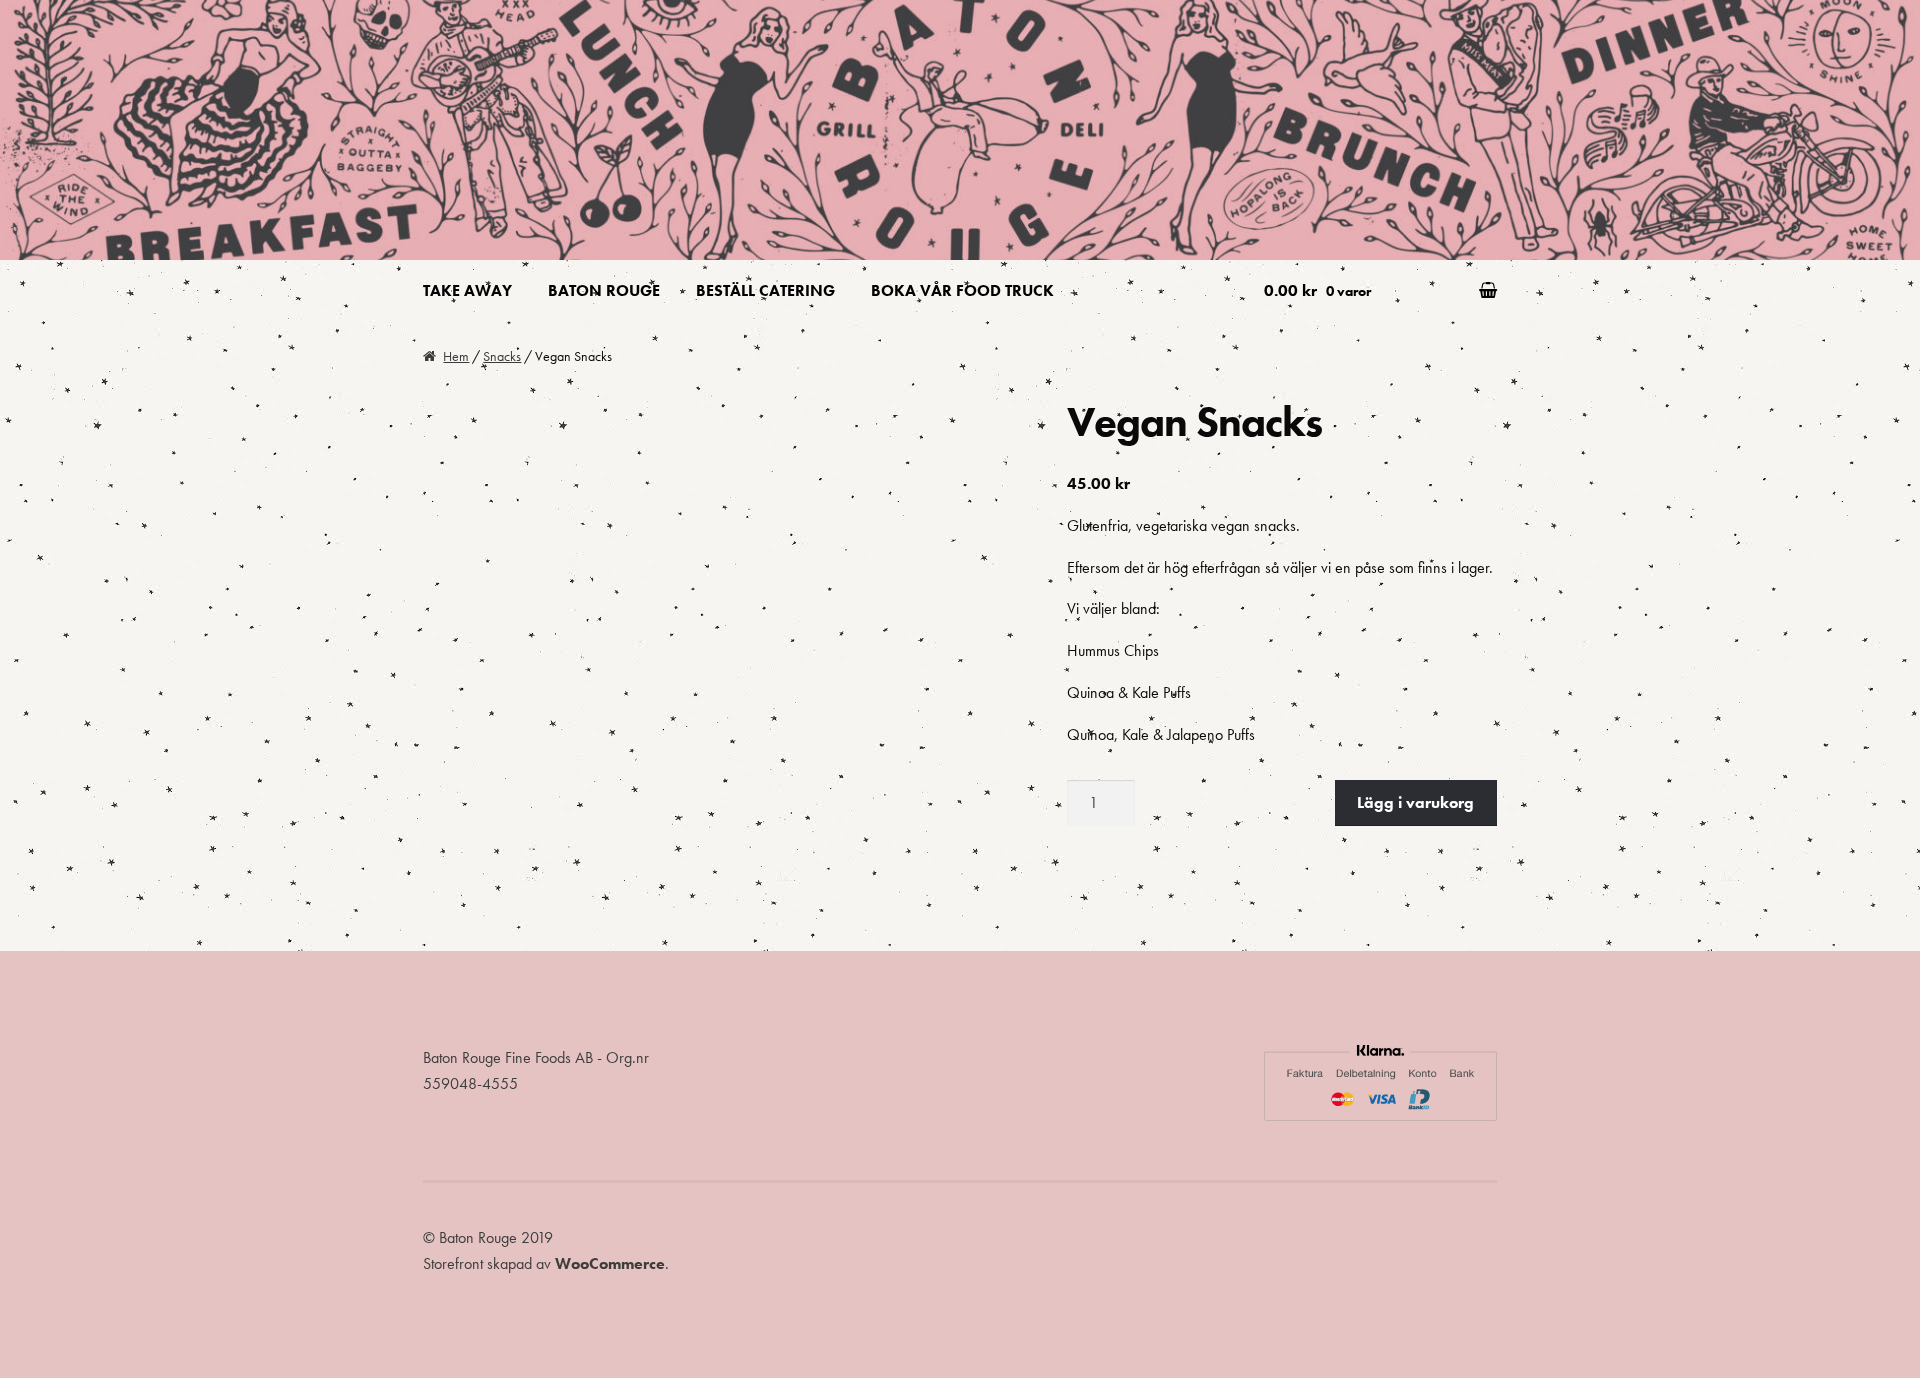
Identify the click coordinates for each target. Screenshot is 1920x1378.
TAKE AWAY (467, 290)
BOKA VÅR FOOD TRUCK (962, 290)
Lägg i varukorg (1415, 802)
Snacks (502, 356)
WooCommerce (610, 1263)
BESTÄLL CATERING (765, 290)
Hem (456, 356)
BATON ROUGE (604, 290)
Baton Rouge (510, 60)
